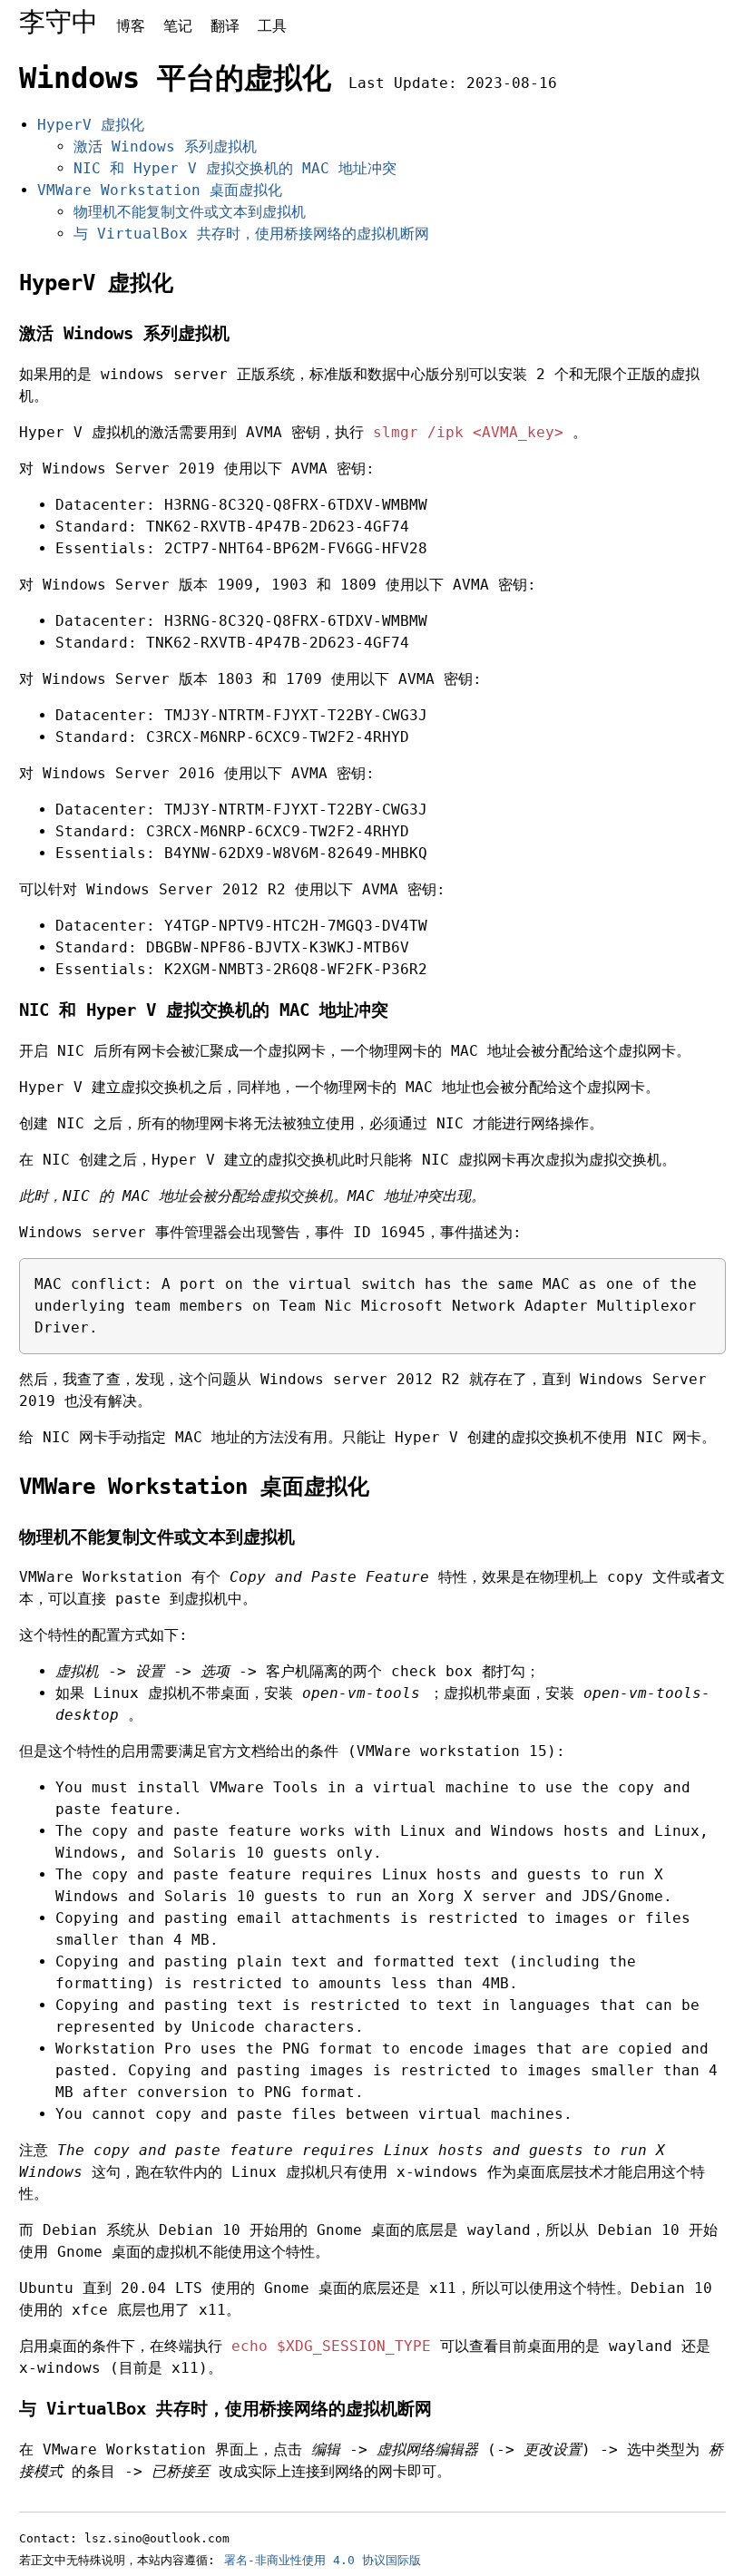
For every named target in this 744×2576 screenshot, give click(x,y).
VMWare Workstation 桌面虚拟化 (160, 190)
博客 (131, 26)
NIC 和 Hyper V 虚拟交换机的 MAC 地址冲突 (235, 168)
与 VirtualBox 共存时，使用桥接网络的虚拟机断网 (251, 234)
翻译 (225, 26)
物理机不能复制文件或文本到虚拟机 (190, 212)
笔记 (178, 26)
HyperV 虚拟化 (91, 125)
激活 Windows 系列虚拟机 (165, 146)
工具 (272, 26)
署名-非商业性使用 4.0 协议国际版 (323, 2560)
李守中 (59, 22)
